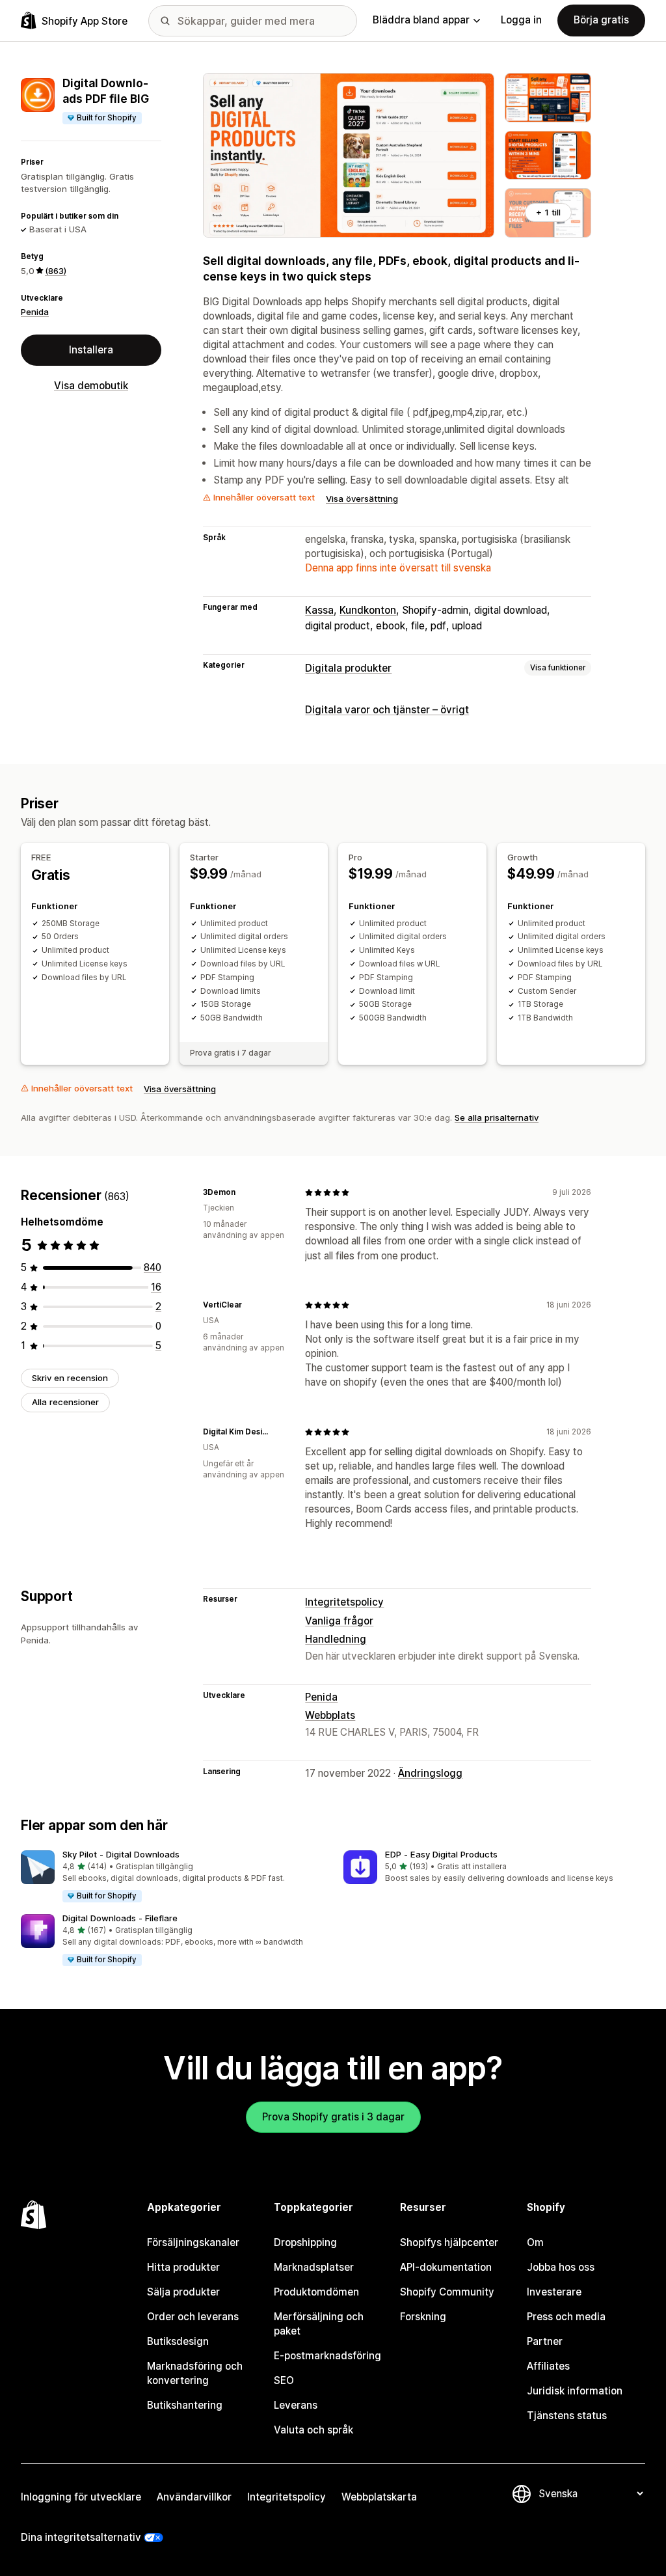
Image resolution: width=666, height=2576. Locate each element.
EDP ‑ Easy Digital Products (441, 1854)
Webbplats (330, 1715)
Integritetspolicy (344, 1602)
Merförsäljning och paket (319, 2324)
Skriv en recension (70, 1378)
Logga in (521, 20)
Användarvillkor (194, 2497)
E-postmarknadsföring (327, 2356)
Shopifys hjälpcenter (449, 2242)
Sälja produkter (183, 2292)
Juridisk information (575, 2391)
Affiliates (548, 2366)
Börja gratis (601, 20)
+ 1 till (548, 212)
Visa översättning (362, 499)
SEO (284, 2380)
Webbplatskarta (379, 2497)
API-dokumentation (446, 2267)
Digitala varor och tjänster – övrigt (387, 710)
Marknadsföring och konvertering (195, 2373)
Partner (545, 2341)
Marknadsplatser (314, 2267)
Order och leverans (193, 2317)
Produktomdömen (316, 2292)
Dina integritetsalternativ (81, 2537)
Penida (35, 312)
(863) (56, 271)
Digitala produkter (348, 668)
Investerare (554, 2292)
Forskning (423, 2317)
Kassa (319, 610)
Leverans (296, 2405)
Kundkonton (368, 610)
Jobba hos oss (561, 2267)
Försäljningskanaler (193, 2242)
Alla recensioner (65, 1402)
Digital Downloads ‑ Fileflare (120, 1918)
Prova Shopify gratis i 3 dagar (333, 2117)
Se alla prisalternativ (497, 1117)
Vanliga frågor (339, 1621)
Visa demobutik (91, 386)
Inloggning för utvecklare (81, 2497)
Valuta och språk (313, 2430)
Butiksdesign (178, 2341)
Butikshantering (185, 2405)
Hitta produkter (183, 2267)
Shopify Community (447, 2292)
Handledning (336, 1639)
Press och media (566, 2317)
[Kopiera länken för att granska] (243, 1192)
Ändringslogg (430, 1773)
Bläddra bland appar (421, 20)
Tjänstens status (567, 2416)
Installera (91, 350)
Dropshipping (305, 2242)
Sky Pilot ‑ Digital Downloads (121, 1854)
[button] (172, 1877)
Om (535, 2242)
